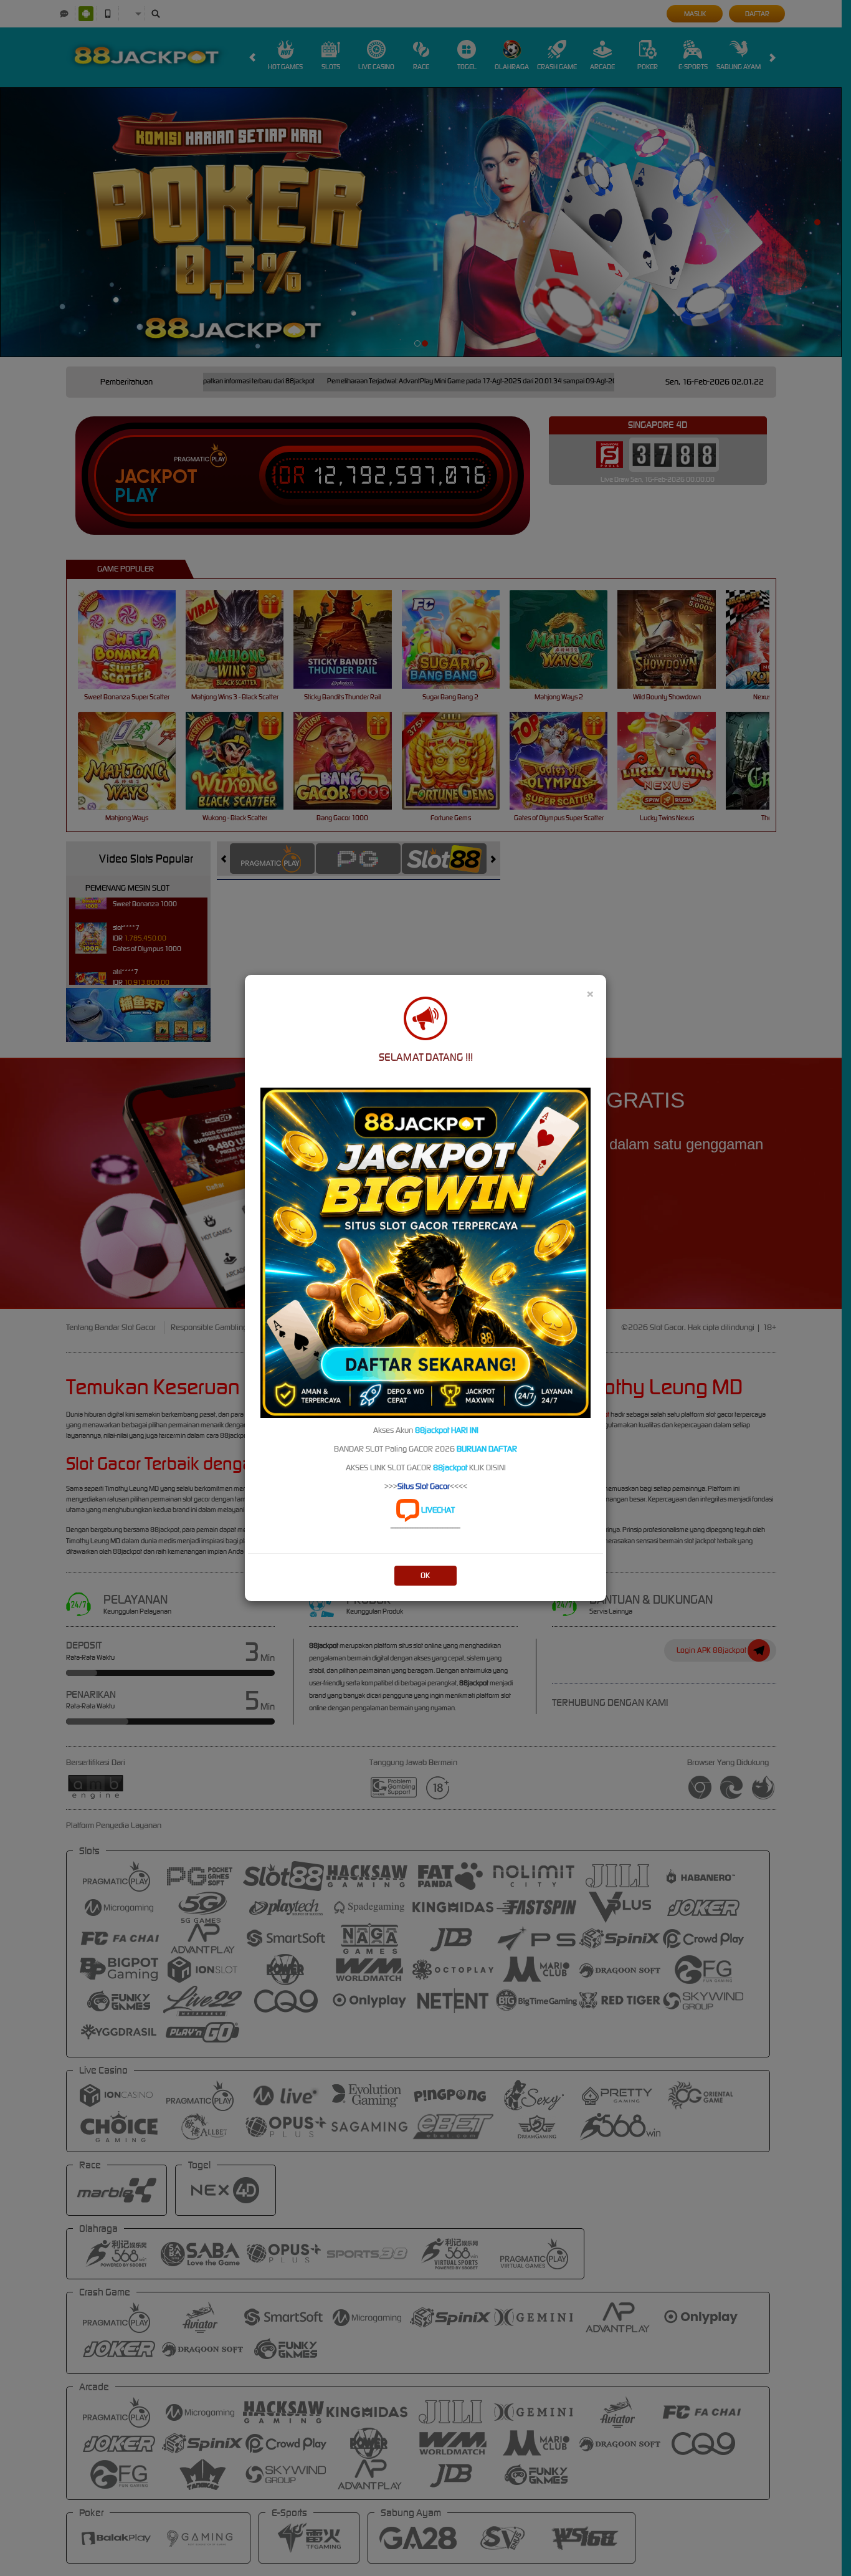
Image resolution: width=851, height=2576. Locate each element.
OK (425, 1575)
